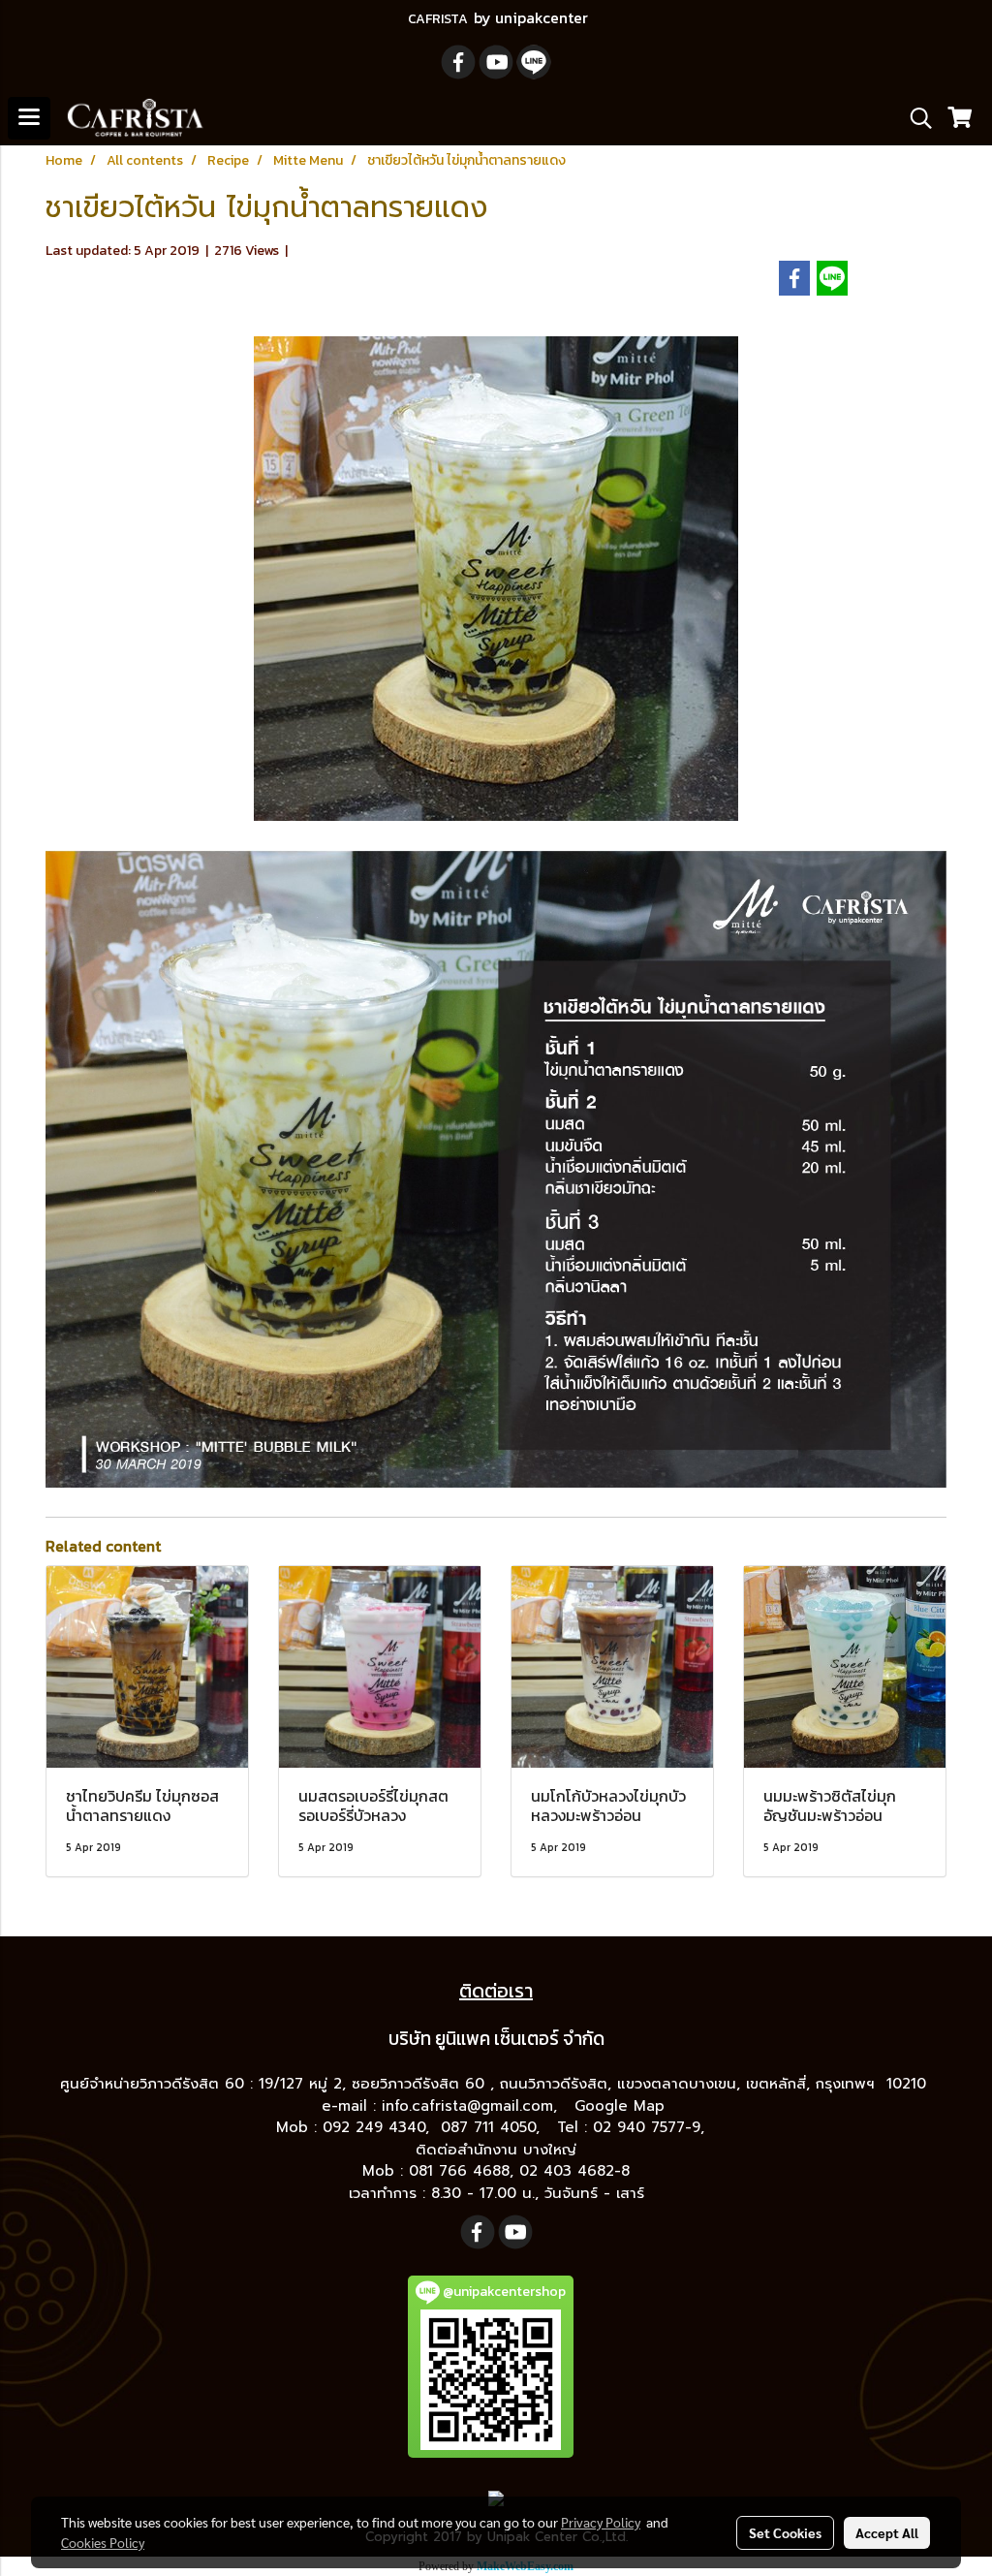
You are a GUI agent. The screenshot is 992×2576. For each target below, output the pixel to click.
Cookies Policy (103, 2542)
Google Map (622, 2106)
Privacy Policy (601, 2522)
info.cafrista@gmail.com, (472, 2106)
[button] (914, 118)
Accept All (887, 2532)
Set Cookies (785, 2532)
